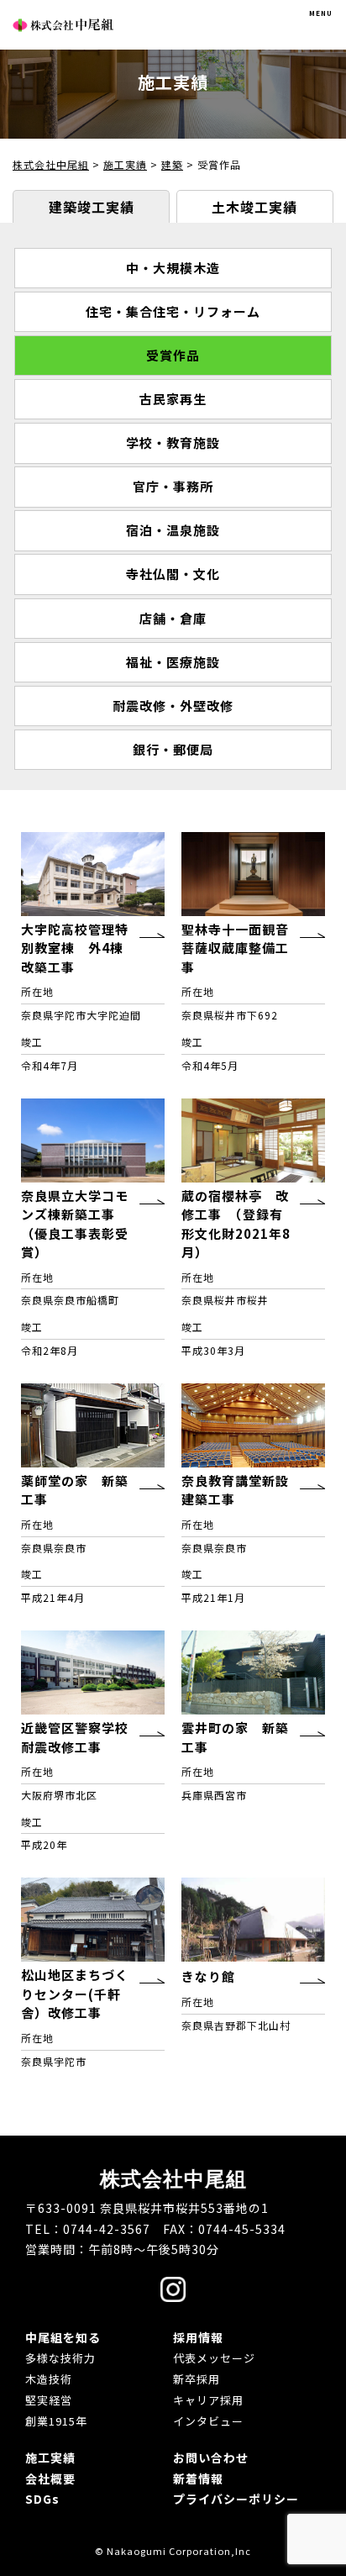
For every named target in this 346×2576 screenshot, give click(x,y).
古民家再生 (173, 399)
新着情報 (198, 2479)
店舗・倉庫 (173, 618)
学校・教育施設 (173, 443)
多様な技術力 (60, 2358)
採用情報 (198, 2337)
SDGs (42, 2499)
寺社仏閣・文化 (173, 574)
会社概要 (50, 2479)
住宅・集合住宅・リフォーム (173, 311)
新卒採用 (197, 2379)
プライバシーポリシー (236, 2499)
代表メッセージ (214, 2358)
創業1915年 (56, 2421)
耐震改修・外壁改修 (173, 706)
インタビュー (208, 2421)
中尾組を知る (63, 2337)
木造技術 (49, 2379)
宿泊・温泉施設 (173, 530)
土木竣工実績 (254, 207)
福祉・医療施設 (173, 662)
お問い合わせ (211, 2457)
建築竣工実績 (92, 207)
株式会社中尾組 (63, 25)
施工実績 (50, 2457)
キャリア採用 (208, 2400)
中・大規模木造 (173, 268)
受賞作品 (173, 355)
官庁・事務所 (173, 486)
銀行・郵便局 (173, 749)
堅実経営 (49, 2400)
